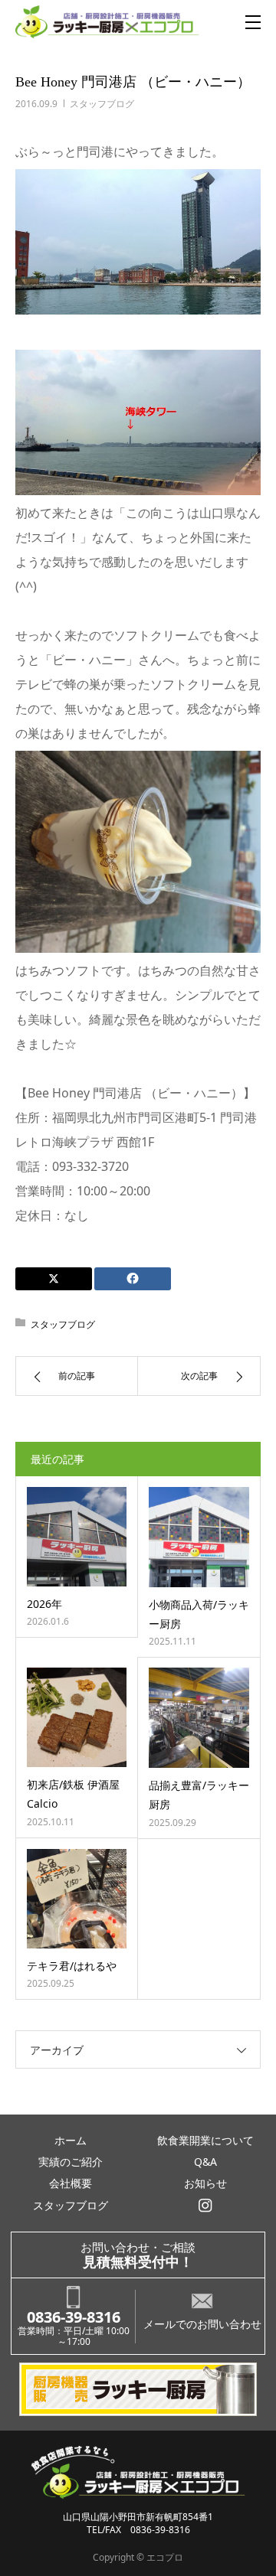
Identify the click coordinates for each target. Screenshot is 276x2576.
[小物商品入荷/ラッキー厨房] (199, 1537)
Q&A (205, 2162)
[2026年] (77, 1537)
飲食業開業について (205, 2140)
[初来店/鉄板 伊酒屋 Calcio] (77, 1717)
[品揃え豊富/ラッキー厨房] (199, 1718)
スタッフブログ (102, 104)
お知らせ (205, 2183)
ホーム (71, 2140)
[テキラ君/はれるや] (77, 1899)
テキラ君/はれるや (72, 1966)
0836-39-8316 (74, 2317)
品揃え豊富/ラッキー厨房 (199, 1795)
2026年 (44, 1604)
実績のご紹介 (71, 2162)
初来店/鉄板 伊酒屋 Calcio (73, 1794)
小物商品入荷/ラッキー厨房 (199, 1614)
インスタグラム (206, 2206)
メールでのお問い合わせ (202, 2324)
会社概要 (71, 2183)
